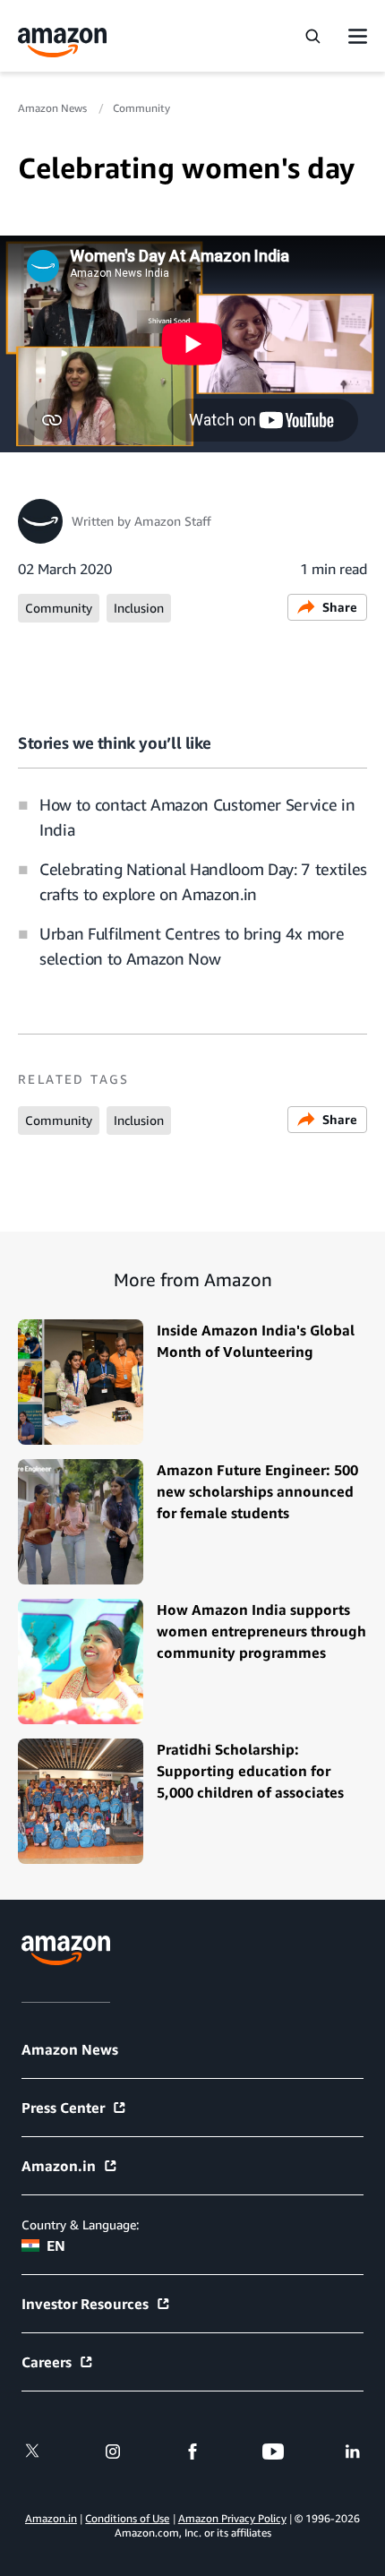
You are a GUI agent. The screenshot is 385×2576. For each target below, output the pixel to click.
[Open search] (312, 36)
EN (56, 2245)
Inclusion (139, 608)
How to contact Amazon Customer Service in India (197, 817)
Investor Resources (85, 2304)
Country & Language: (80, 2224)
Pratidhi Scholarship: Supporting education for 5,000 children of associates (250, 1771)
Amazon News (54, 108)
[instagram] (113, 2451)
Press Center (63, 2108)
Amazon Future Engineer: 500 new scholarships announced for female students (257, 1491)
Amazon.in (59, 2166)
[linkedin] (353, 2451)
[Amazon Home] (63, 43)
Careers (47, 2362)
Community (141, 108)
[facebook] (192, 2451)
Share (340, 607)
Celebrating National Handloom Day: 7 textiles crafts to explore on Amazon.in (203, 881)
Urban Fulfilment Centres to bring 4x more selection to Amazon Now (192, 946)
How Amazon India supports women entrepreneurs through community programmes (261, 1631)
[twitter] (32, 2451)
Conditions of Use (127, 2518)
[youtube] (273, 2451)
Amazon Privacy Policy (232, 2518)
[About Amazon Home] (66, 1950)
